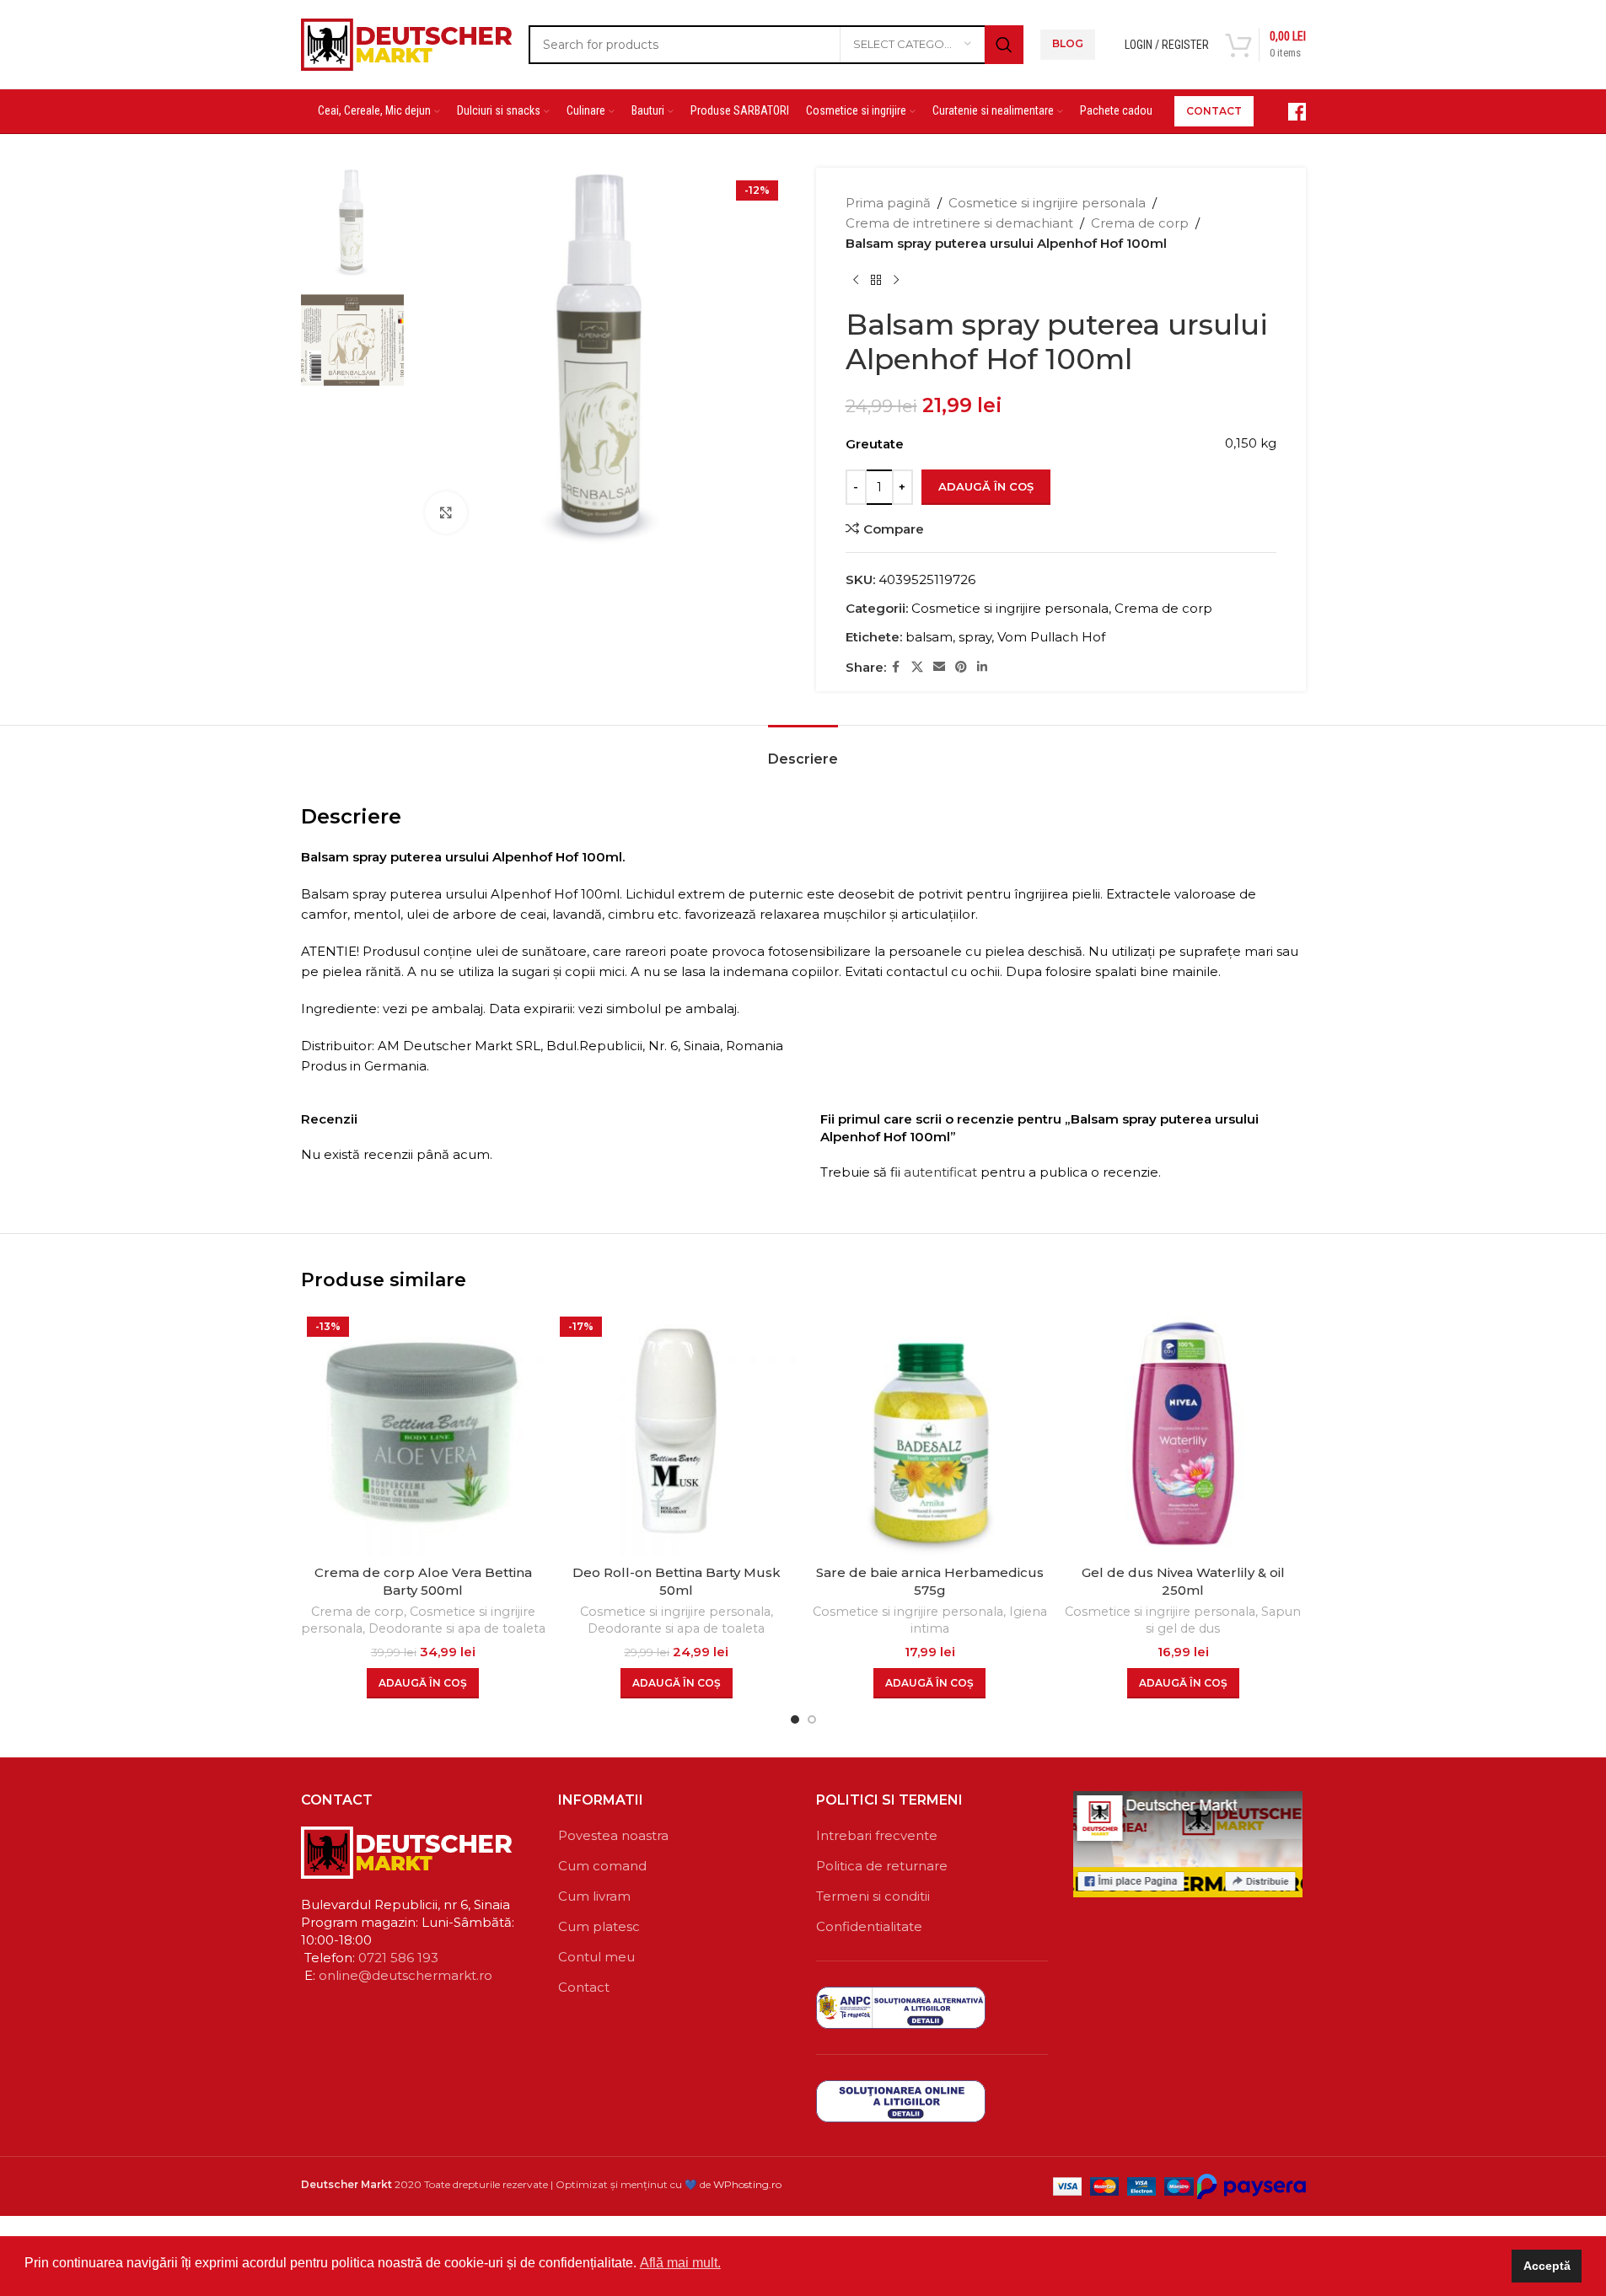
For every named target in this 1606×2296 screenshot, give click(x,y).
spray (975, 637)
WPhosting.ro (747, 2184)
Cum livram (594, 1896)
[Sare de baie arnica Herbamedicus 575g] (930, 1433)
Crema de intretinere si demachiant (959, 223)
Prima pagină (888, 203)
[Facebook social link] (896, 667)
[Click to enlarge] (446, 512)
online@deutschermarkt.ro (406, 1975)
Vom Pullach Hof (1051, 637)
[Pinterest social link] (961, 667)
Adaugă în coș (986, 486)
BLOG (1068, 43)
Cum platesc (599, 1926)
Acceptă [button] (1547, 2266)
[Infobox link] (1288, 112)
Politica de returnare (882, 1866)
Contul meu (596, 1957)
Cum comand (602, 1866)
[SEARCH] (1004, 45)
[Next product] (896, 281)
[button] (423, 1683)
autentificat (940, 1172)
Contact (584, 1987)
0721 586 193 (398, 1958)
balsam (929, 637)
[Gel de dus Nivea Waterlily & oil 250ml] (1183, 1433)
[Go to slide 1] (795, 1719)
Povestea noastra (613, 1835)
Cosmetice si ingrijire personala (1047, 203)
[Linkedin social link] (982, 667)
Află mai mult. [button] (680, 2263)
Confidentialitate (869, 1926)
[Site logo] (406, 43)
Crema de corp (1140, 223)
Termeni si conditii (873, 1896)
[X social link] (917, 667)
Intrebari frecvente (877, 1835)
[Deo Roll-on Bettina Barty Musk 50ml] (677, 1433)
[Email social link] (939, 667)
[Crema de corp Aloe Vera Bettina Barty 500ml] (424, 1433)
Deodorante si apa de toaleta (457, 1628)
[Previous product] (856, 281)
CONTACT (1214, 111)
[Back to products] (876, 281)
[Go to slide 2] (812, 1719)
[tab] (803, 751)
